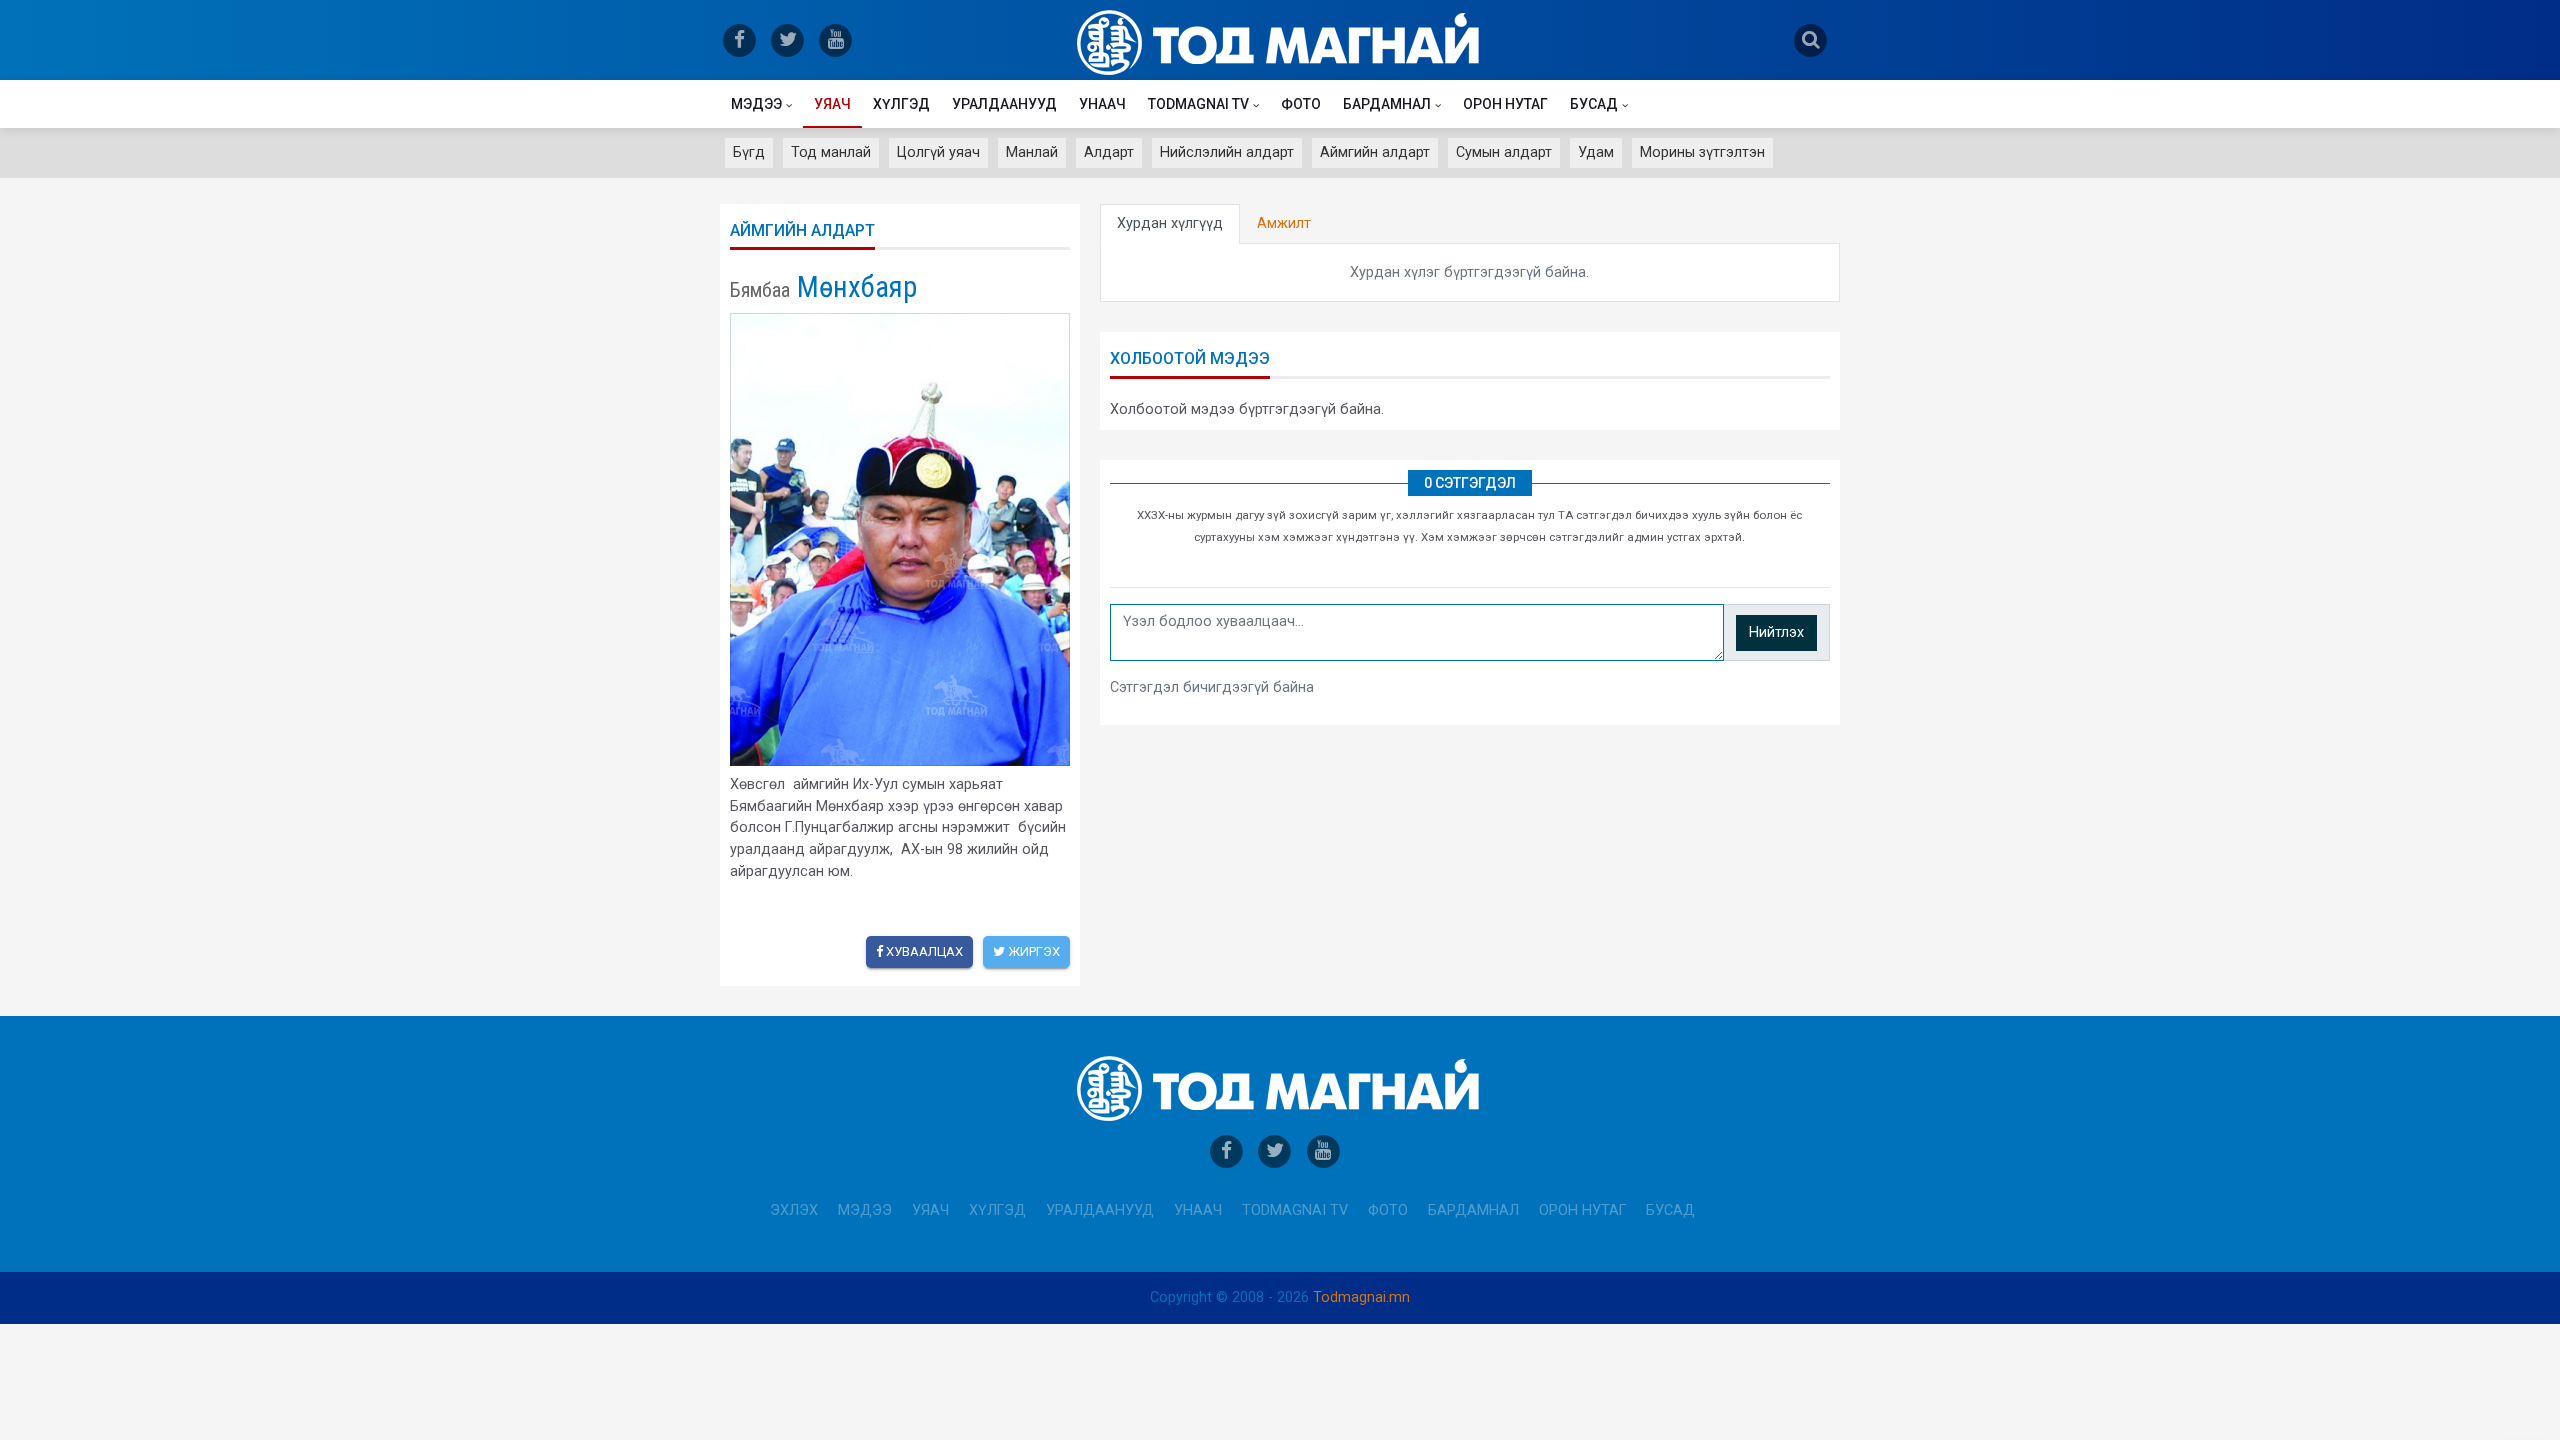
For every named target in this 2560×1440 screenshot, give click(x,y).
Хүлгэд (901, 104)
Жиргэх (1032, 951)
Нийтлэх (1776, 632)
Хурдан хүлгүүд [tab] (1170, 223)
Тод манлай (831, 152)
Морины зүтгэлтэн (1702, 152)
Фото (1301, 104)
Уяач (832, 104)
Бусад (1594, 104)
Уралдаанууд (1004, 104)
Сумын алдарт (1504, 152)
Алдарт (1109, 152)
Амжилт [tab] (1284, 223)
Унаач (1102, 104)
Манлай (1032, 152)
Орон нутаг (1505, 104)
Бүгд (749, 152)
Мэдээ (756, 104)
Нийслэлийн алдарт (1227, 152)
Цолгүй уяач (938, 152)
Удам (1596, 152)
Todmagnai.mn (1361, 1297)
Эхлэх (794, 1210)
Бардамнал (1387, 104)
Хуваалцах (923, 951)
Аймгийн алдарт (1375, 152)
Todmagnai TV (1198, 104)
